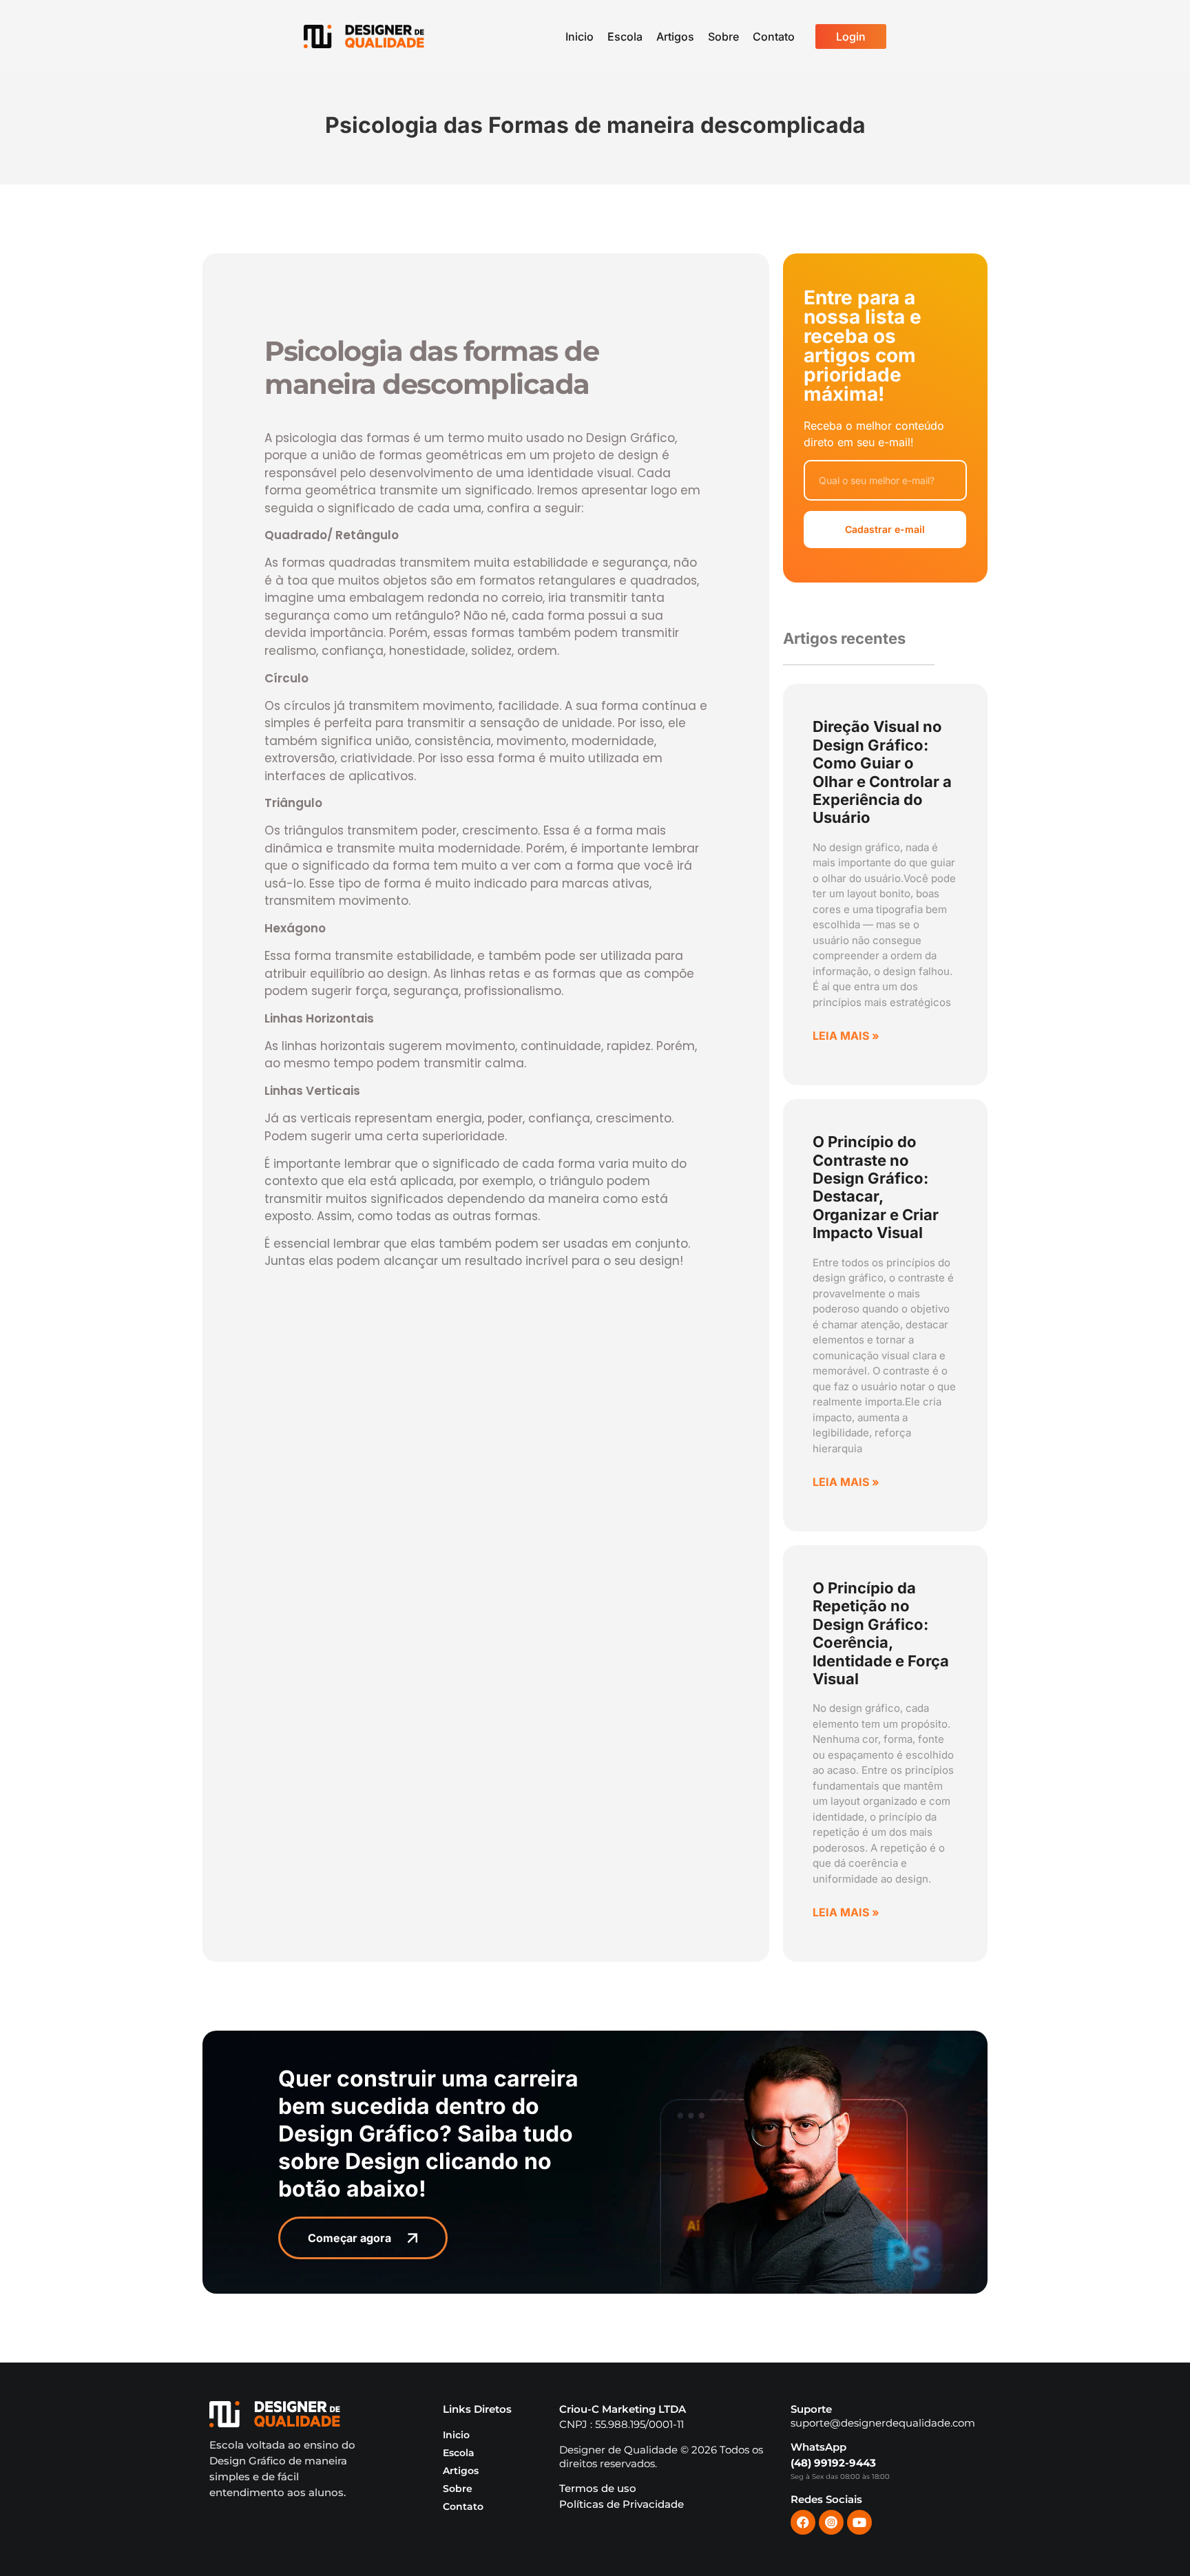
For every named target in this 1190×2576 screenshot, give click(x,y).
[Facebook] (803, 2522)
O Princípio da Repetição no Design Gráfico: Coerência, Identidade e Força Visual (881, 1633)
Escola (625, 36)
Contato (774, 36)
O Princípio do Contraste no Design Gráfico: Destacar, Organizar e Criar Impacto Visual (876, 1187)
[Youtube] (859, 2522)
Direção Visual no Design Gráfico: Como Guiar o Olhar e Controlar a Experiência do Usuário (882, 772)
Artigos (675, 36)
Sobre (723, 36)
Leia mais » (846, 1036)
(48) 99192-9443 (833, 2463)
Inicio (580, 36)
